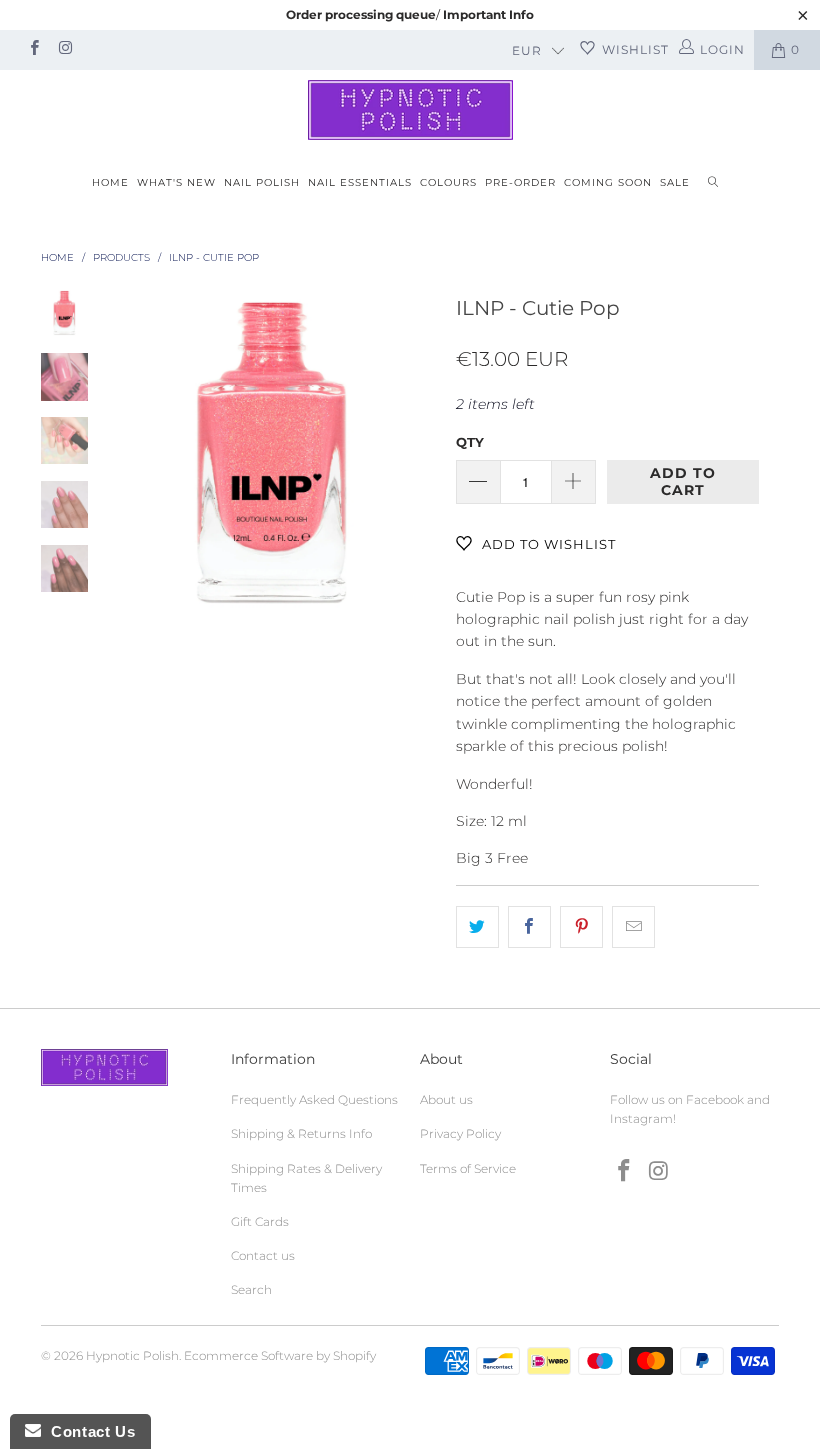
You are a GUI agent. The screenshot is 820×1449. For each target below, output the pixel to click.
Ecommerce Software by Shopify (280, 1355)
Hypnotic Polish (132, 1355)
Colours (448, 182)
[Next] (417, 453)
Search (251, 1289)
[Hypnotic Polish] (410, 110)
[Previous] (127, 453)
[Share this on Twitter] (477, 927)
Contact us (263, 1255)
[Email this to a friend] (633, 927)
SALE (675, 182)
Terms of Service (468, 1168)
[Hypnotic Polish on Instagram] (64, 49)
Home (110, 182)
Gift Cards (260, 1221)
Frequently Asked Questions (314, 1099)
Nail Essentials (360, 182)
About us (446, 1099)
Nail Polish (262, 182)
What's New (176, 182)
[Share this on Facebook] (529, 927)
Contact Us (88, 1431)
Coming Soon (608, 182)
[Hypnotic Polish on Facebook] (33, 49)
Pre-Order (520, 182)
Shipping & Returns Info (301, 1133)
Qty (470, 442)
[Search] (713, 183)
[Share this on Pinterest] (581, 927)
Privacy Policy (460, 1133)
